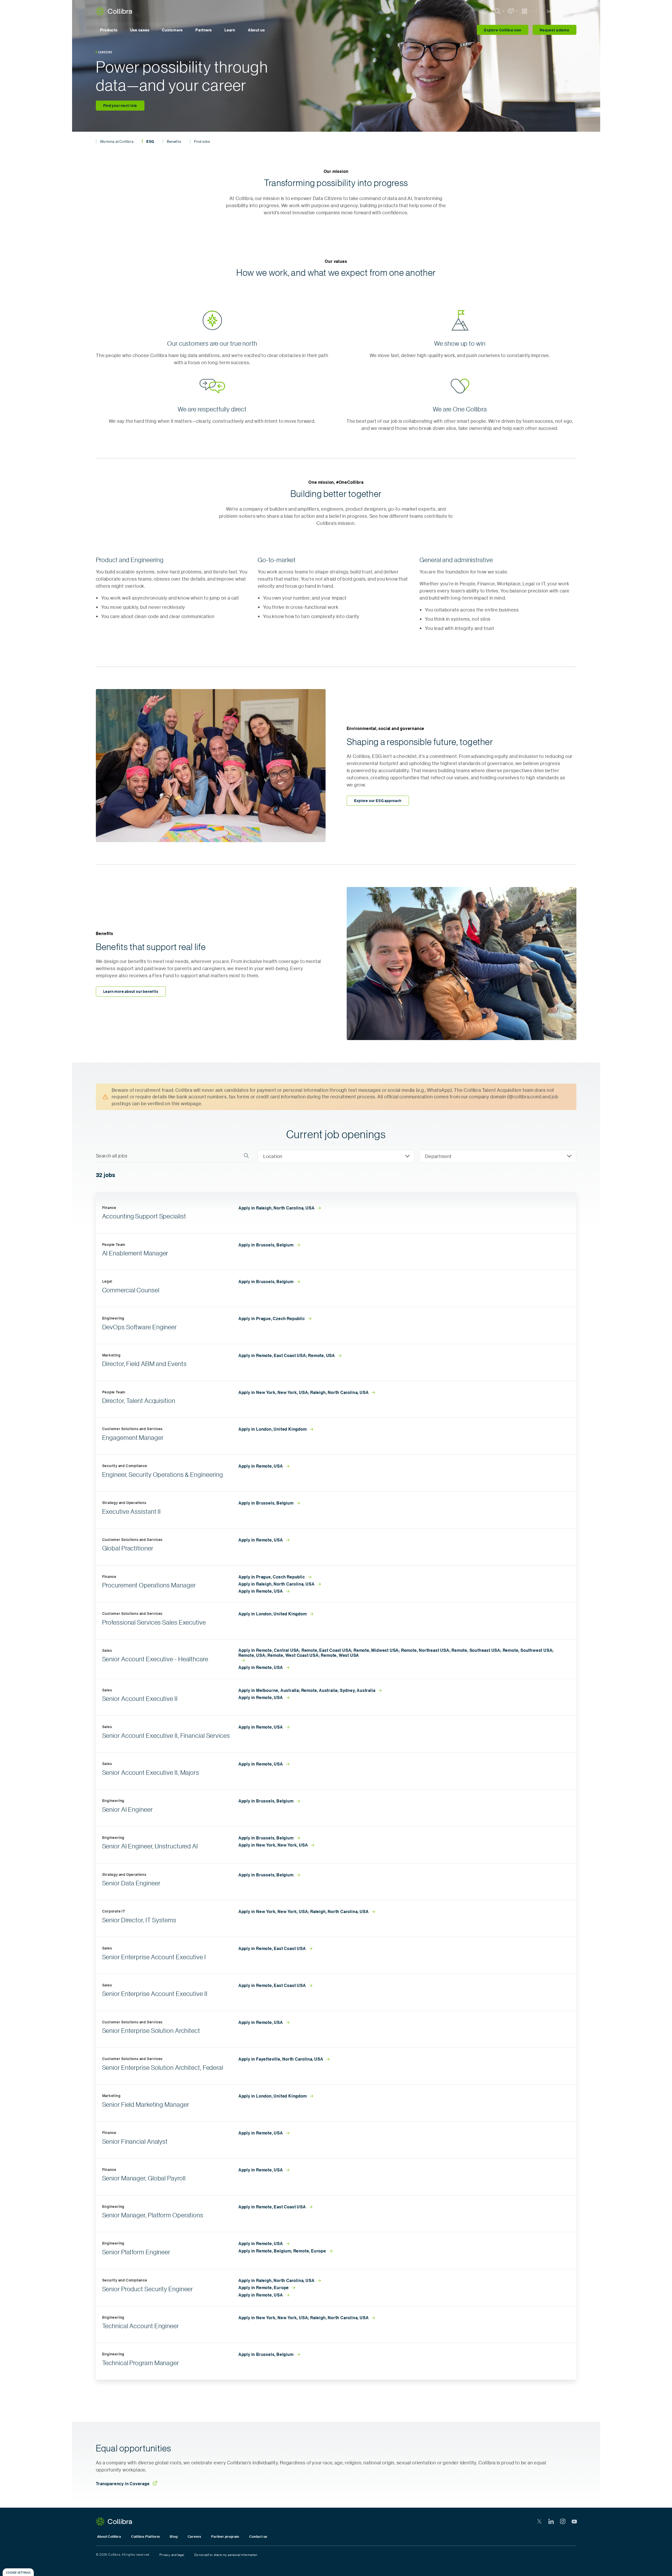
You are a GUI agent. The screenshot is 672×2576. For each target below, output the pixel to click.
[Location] (336, 1156)
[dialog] (18, 2572)
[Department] (498, 1156)
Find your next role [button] (120, 105)
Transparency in (123, 2484)
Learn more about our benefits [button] (131, 991)
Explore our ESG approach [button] (378, 801)
